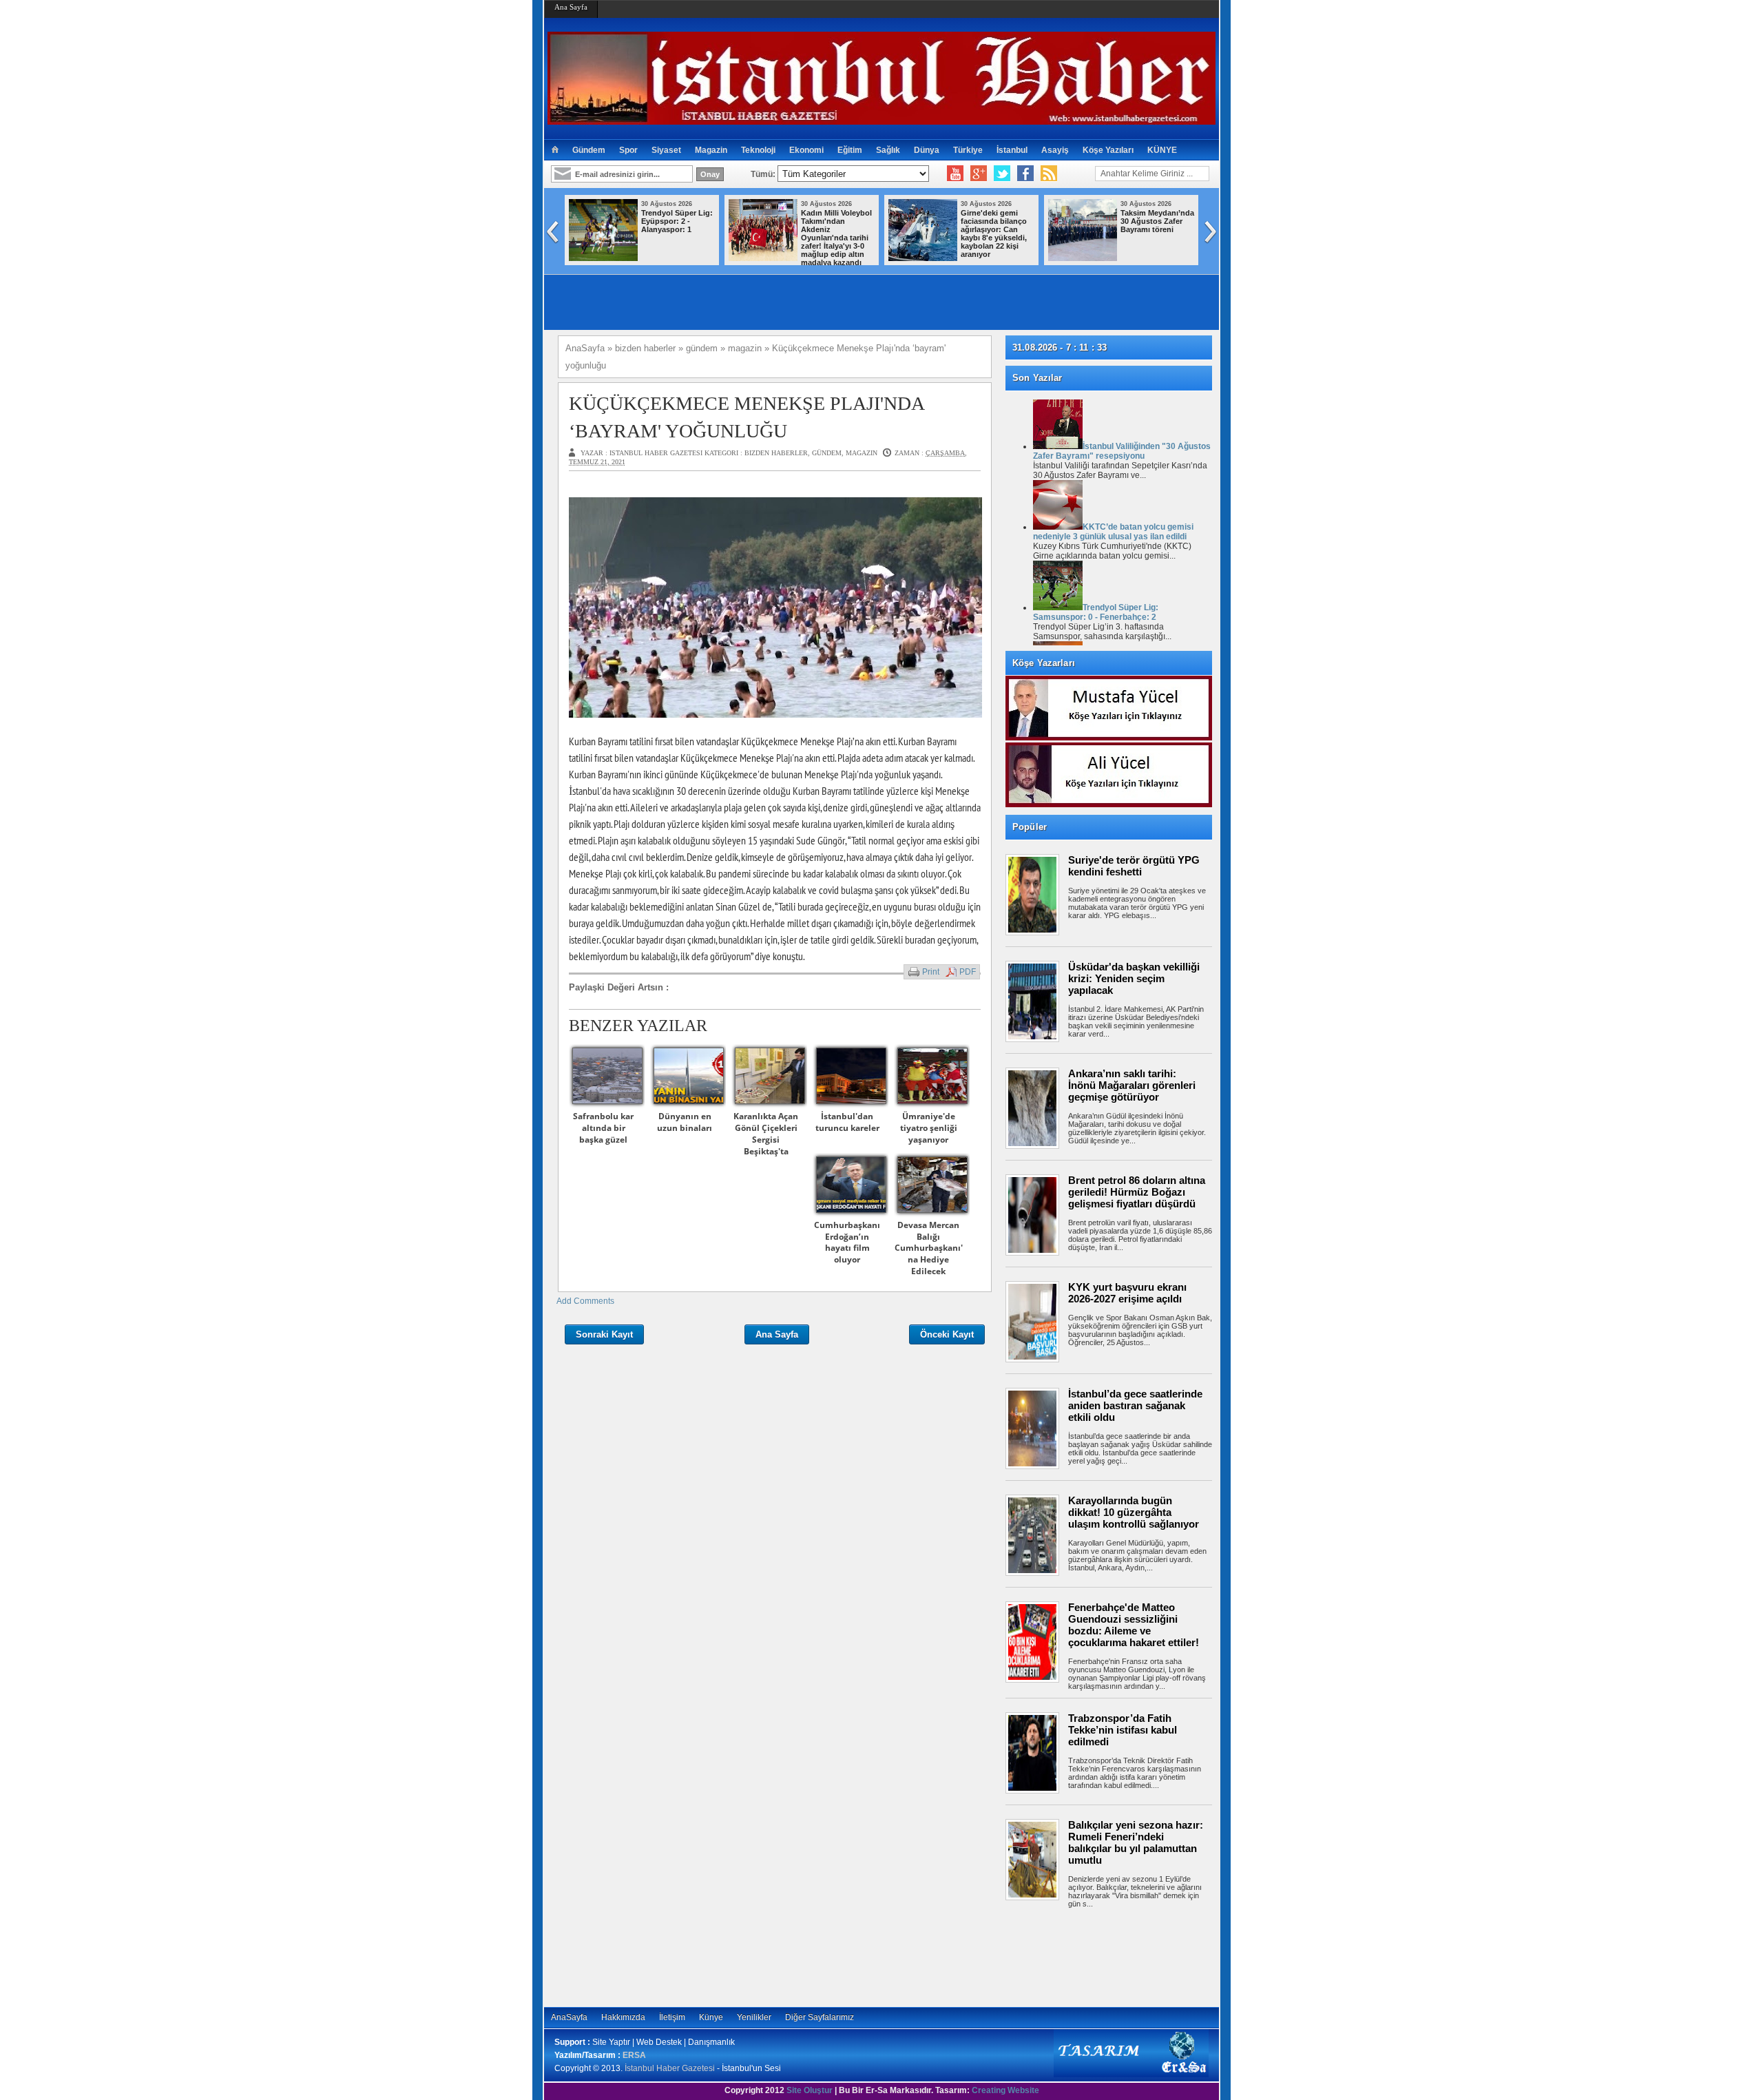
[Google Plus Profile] (979, 174)
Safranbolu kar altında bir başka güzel (603, 1128)
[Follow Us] (1002, 174)
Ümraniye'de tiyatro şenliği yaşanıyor (929, 1128)
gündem (827, 453)
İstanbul (1012, 150)
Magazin (711, 150)
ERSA (634, 2055)
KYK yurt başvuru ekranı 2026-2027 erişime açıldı (1127, 1293)
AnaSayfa (569, 2017)
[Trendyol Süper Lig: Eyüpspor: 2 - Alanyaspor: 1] (603, 258)
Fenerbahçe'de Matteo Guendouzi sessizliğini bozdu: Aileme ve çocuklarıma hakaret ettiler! (1134, 1625)
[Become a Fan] (1025, 174)
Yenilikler (754, 2017)
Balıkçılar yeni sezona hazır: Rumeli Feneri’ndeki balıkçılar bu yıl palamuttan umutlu (1136, 1842)
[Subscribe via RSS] (1049, 174)
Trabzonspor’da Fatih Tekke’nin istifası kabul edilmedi (1123, 1730)
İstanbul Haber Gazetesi (670, 2068)
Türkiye (968, 150)
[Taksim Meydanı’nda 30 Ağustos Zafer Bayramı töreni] (1083, 258)
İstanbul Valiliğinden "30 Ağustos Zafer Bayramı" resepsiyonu (1122, 451)
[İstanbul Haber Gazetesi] (881, 119)
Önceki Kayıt (947, 1334)
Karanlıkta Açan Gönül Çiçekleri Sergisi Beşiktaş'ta (766, 1133)
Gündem (589, 150)
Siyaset (666, 150)
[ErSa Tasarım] (1131, 2075)
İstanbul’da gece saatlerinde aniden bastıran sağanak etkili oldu (1135, 1405)
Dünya (927, 150)
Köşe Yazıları (1108, 150)
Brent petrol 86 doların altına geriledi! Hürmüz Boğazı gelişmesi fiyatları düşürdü (1137, 1192)
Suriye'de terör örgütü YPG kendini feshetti (1134, 866)
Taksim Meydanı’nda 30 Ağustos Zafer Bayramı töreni (1157, 221)
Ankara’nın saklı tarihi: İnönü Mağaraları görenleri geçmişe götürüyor (1132, 1085)
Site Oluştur (810, 2090)
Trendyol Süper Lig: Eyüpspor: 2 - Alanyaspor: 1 (677, 221)
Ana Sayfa (571, 7)
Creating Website (1005, 2090)
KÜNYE (1162, 150)
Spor (628, 150)
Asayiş (1055, 150)
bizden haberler (776, 453)
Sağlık (888, 150)
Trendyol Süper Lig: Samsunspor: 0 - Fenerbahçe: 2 (1096, 612)
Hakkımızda (623, 2017)
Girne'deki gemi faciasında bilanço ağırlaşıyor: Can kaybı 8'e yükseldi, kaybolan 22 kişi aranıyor (994, 233)
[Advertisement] (1116, 1955)
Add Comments (585, 1301)
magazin (862, 453)
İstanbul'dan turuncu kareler (847, 1122)
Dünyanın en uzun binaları (685, 1122)
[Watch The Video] (955, 174)
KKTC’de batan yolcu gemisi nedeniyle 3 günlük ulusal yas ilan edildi (1113, 532)
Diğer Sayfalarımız (820, 2017)
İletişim (672, 2017)
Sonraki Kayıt (604, 1334)
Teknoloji (758, 150)
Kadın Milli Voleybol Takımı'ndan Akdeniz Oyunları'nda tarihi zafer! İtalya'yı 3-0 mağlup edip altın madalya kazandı (836, 238)
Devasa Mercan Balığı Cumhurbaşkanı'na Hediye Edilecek (929, 1248)
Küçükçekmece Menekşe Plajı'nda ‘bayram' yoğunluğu (746, 417)
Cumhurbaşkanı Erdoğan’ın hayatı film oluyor (847, 1242)
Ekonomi (806, 150)
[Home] (555, 150)
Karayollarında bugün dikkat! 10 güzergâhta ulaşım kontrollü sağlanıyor (1134, 1512)
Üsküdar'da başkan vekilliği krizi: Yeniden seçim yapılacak (1134, 978)
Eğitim (850, 150)
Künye (711, 2017)
